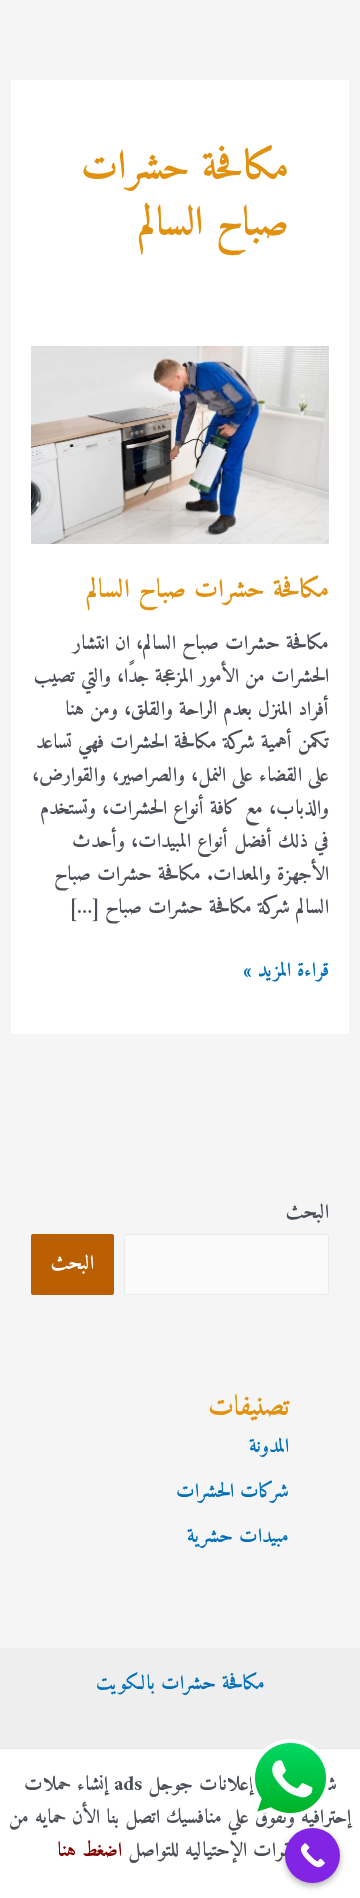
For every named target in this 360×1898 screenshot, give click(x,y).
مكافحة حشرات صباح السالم (207, 590)
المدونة (269, 1447)
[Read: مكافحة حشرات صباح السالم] (180, 445)
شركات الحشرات (232, 1492)
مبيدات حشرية (238, 1537)
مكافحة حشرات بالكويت (180, 1684)
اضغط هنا (89, 1851)
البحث (307, 1213)
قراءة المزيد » (286, 971)
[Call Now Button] (312, 1855)
